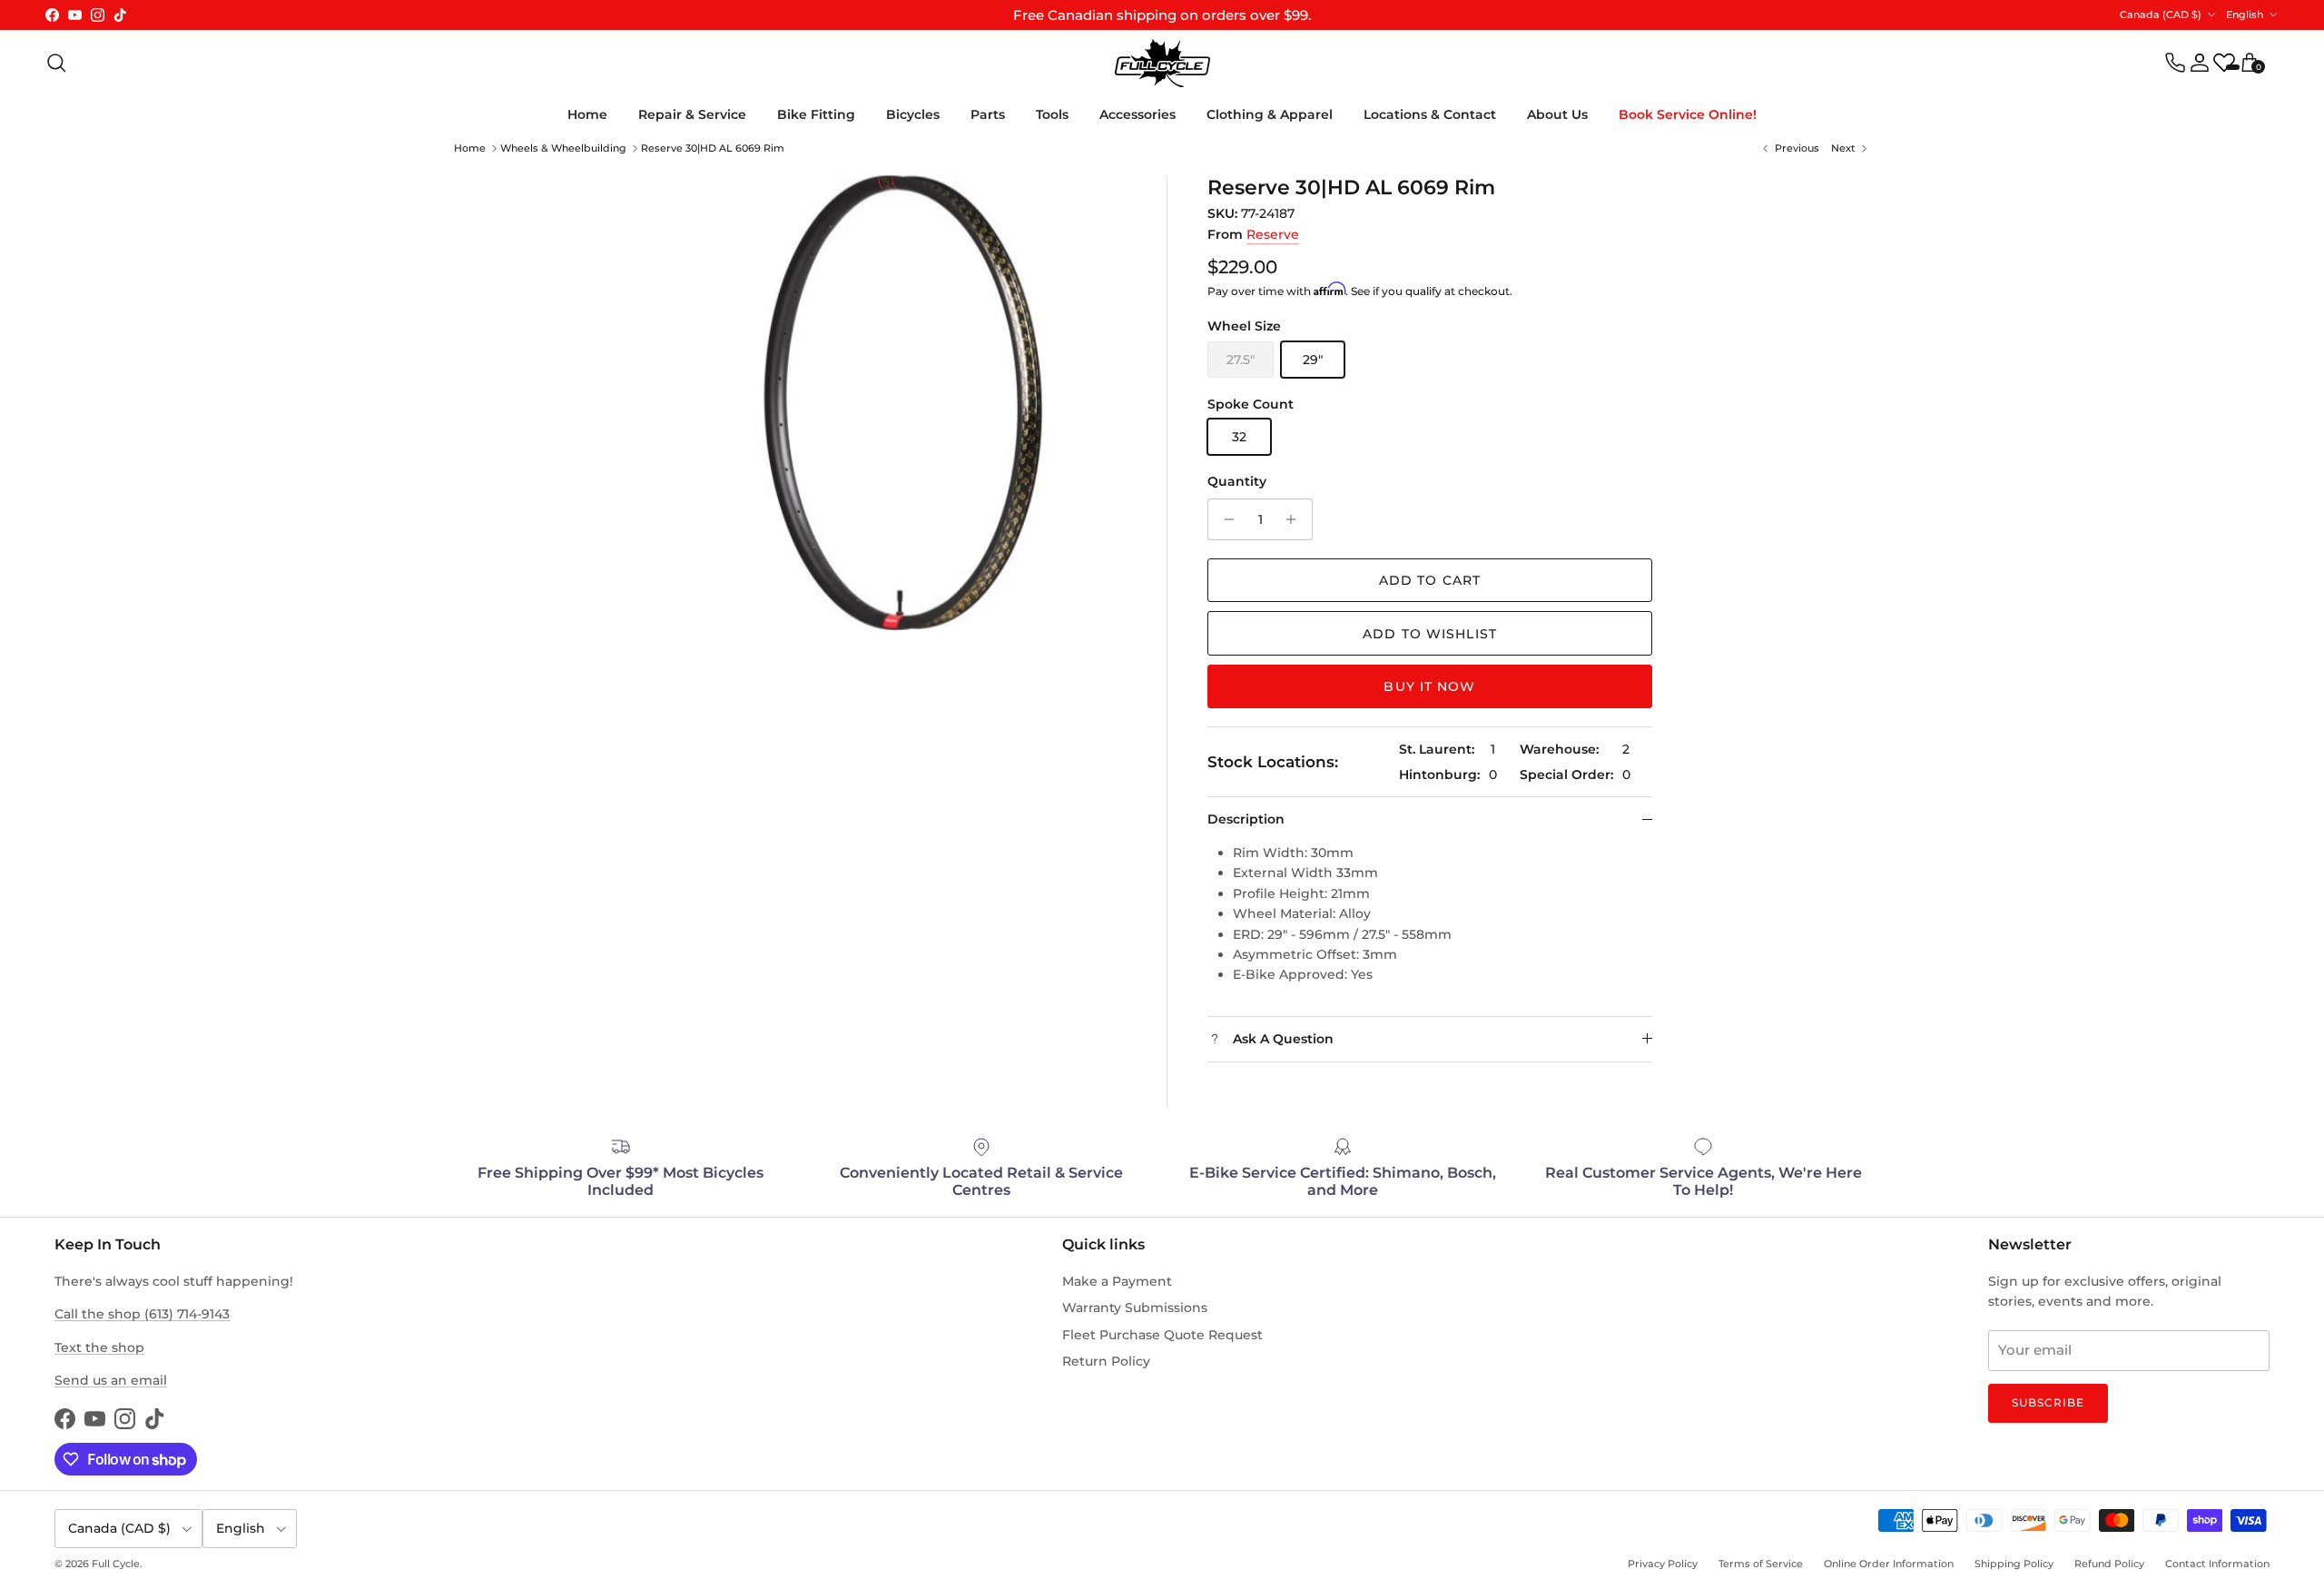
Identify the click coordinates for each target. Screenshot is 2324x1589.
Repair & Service (692, 114)
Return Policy (1106, 1361)
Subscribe (2048, 1402)
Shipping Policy (2014, 1564)
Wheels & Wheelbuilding (563, 148)
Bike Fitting (816, 114)
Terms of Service (1761, 1564)
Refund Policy (2109, 1564)
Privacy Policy (1663, 1564)
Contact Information (2217, 1564)
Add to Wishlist (1430, 634)
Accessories (1137, 114)
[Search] (56, 63)
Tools (1052, 114)
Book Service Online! (1688, 114)
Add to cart (1430, 580)
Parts (988, 114)
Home (587, 114)
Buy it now (1429, 686)
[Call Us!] (2175, 63)
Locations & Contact (1430, 114)
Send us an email (111, 1380)
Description (1246, 819)
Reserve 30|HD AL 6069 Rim (713, 148)
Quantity (1237, 481)
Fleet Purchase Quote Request (1162, 1335)
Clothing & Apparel (1270, 114)
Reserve (1273, 234)
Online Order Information (1889, 1564)
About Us (1557, 114)
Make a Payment (1117, 1281)
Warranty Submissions (1135, 1308)
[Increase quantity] (1296, 519)
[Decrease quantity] (1224, 519)
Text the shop (99, 1347)
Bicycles (913, 114)
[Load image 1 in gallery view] (899, 403)
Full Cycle (116, 1564)
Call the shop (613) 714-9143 (142, 1314)
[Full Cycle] (1162, 63)
